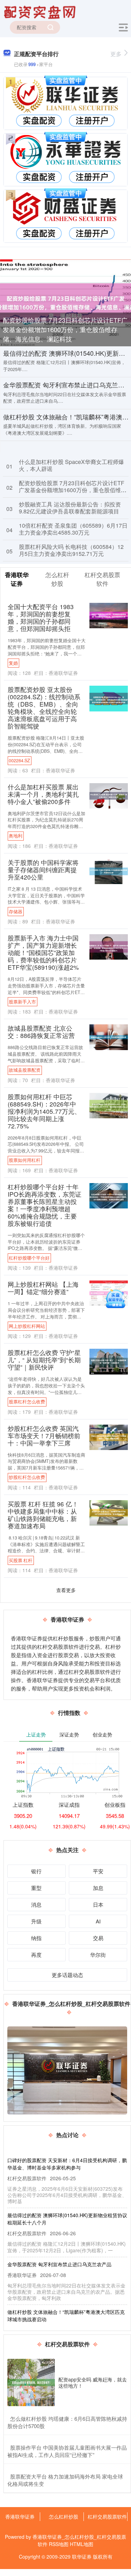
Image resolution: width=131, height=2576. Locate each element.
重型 (36, 1888)
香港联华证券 (20, 2516)
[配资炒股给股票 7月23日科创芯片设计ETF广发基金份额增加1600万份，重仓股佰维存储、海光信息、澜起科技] (65, 302)
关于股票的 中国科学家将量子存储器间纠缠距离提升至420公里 (43, 870)
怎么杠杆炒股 (64, 2516)
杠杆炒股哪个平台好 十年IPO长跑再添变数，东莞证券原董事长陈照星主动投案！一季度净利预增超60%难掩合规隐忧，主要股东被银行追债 (45, 1205)
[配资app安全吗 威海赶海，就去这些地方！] (31, 2382)
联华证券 (82, 2557)
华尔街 (98, 1955)
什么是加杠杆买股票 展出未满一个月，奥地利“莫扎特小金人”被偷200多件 (43, 794)
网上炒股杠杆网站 (27, 1326)
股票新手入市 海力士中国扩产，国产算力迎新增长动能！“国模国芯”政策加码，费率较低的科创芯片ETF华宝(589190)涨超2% (43, 952)
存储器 (16, 912)
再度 (36, 1955)
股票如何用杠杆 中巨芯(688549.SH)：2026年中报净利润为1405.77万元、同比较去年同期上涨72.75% (44, 1111)
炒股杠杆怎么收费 (27, 1477)
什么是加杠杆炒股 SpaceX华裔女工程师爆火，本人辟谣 (71, 465)
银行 (36, 1871)
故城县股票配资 (25, 1070)
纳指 (36, 1938)
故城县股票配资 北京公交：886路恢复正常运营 (41, 1032)
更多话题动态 (67, 1975)
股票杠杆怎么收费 (27, 1402)
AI (98, 1921)
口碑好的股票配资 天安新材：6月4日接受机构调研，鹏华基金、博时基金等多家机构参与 (67, 2164)
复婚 (13, 663)
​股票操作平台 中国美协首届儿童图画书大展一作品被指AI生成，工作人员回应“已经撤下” (67, 2451)
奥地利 (16, 836)
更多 (116, 54)
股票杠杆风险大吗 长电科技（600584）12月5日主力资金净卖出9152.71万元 (71, 550)
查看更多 (66, 1590)
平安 (98, 1871)
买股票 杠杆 (21, 1560)
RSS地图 (59, 2544)
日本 (98, 1904)
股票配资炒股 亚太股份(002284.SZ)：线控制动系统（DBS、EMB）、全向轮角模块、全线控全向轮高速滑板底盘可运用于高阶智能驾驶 (44, 708)
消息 (36, 1904)
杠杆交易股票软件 (107, 2516)
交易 (98, 1938)
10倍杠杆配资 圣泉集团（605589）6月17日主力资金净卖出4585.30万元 (73, 529)
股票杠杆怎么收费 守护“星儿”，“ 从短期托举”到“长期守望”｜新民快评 (44, 1360)
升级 (36, 1921)
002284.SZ (19, 761)
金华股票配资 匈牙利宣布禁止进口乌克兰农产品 (59, 2264)
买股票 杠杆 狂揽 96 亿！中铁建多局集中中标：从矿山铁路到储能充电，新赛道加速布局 (43, 1515)
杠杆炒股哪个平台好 (29, 1258)
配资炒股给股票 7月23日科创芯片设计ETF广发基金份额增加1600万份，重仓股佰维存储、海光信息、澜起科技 (65, 329)
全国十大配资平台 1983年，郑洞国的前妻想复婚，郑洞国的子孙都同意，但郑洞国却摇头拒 (41, 617)
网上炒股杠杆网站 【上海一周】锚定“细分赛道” (43, 1288)
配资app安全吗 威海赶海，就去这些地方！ (93, 2382)
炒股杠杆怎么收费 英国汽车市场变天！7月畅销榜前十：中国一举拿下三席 (44, 1436)
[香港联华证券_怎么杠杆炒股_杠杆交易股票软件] (41, 11)
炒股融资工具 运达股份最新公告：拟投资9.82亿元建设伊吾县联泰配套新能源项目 (70, 508)
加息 (98, 1888)
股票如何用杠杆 (25, 1160)
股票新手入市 (22, 1002)
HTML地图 (82, 2544)
